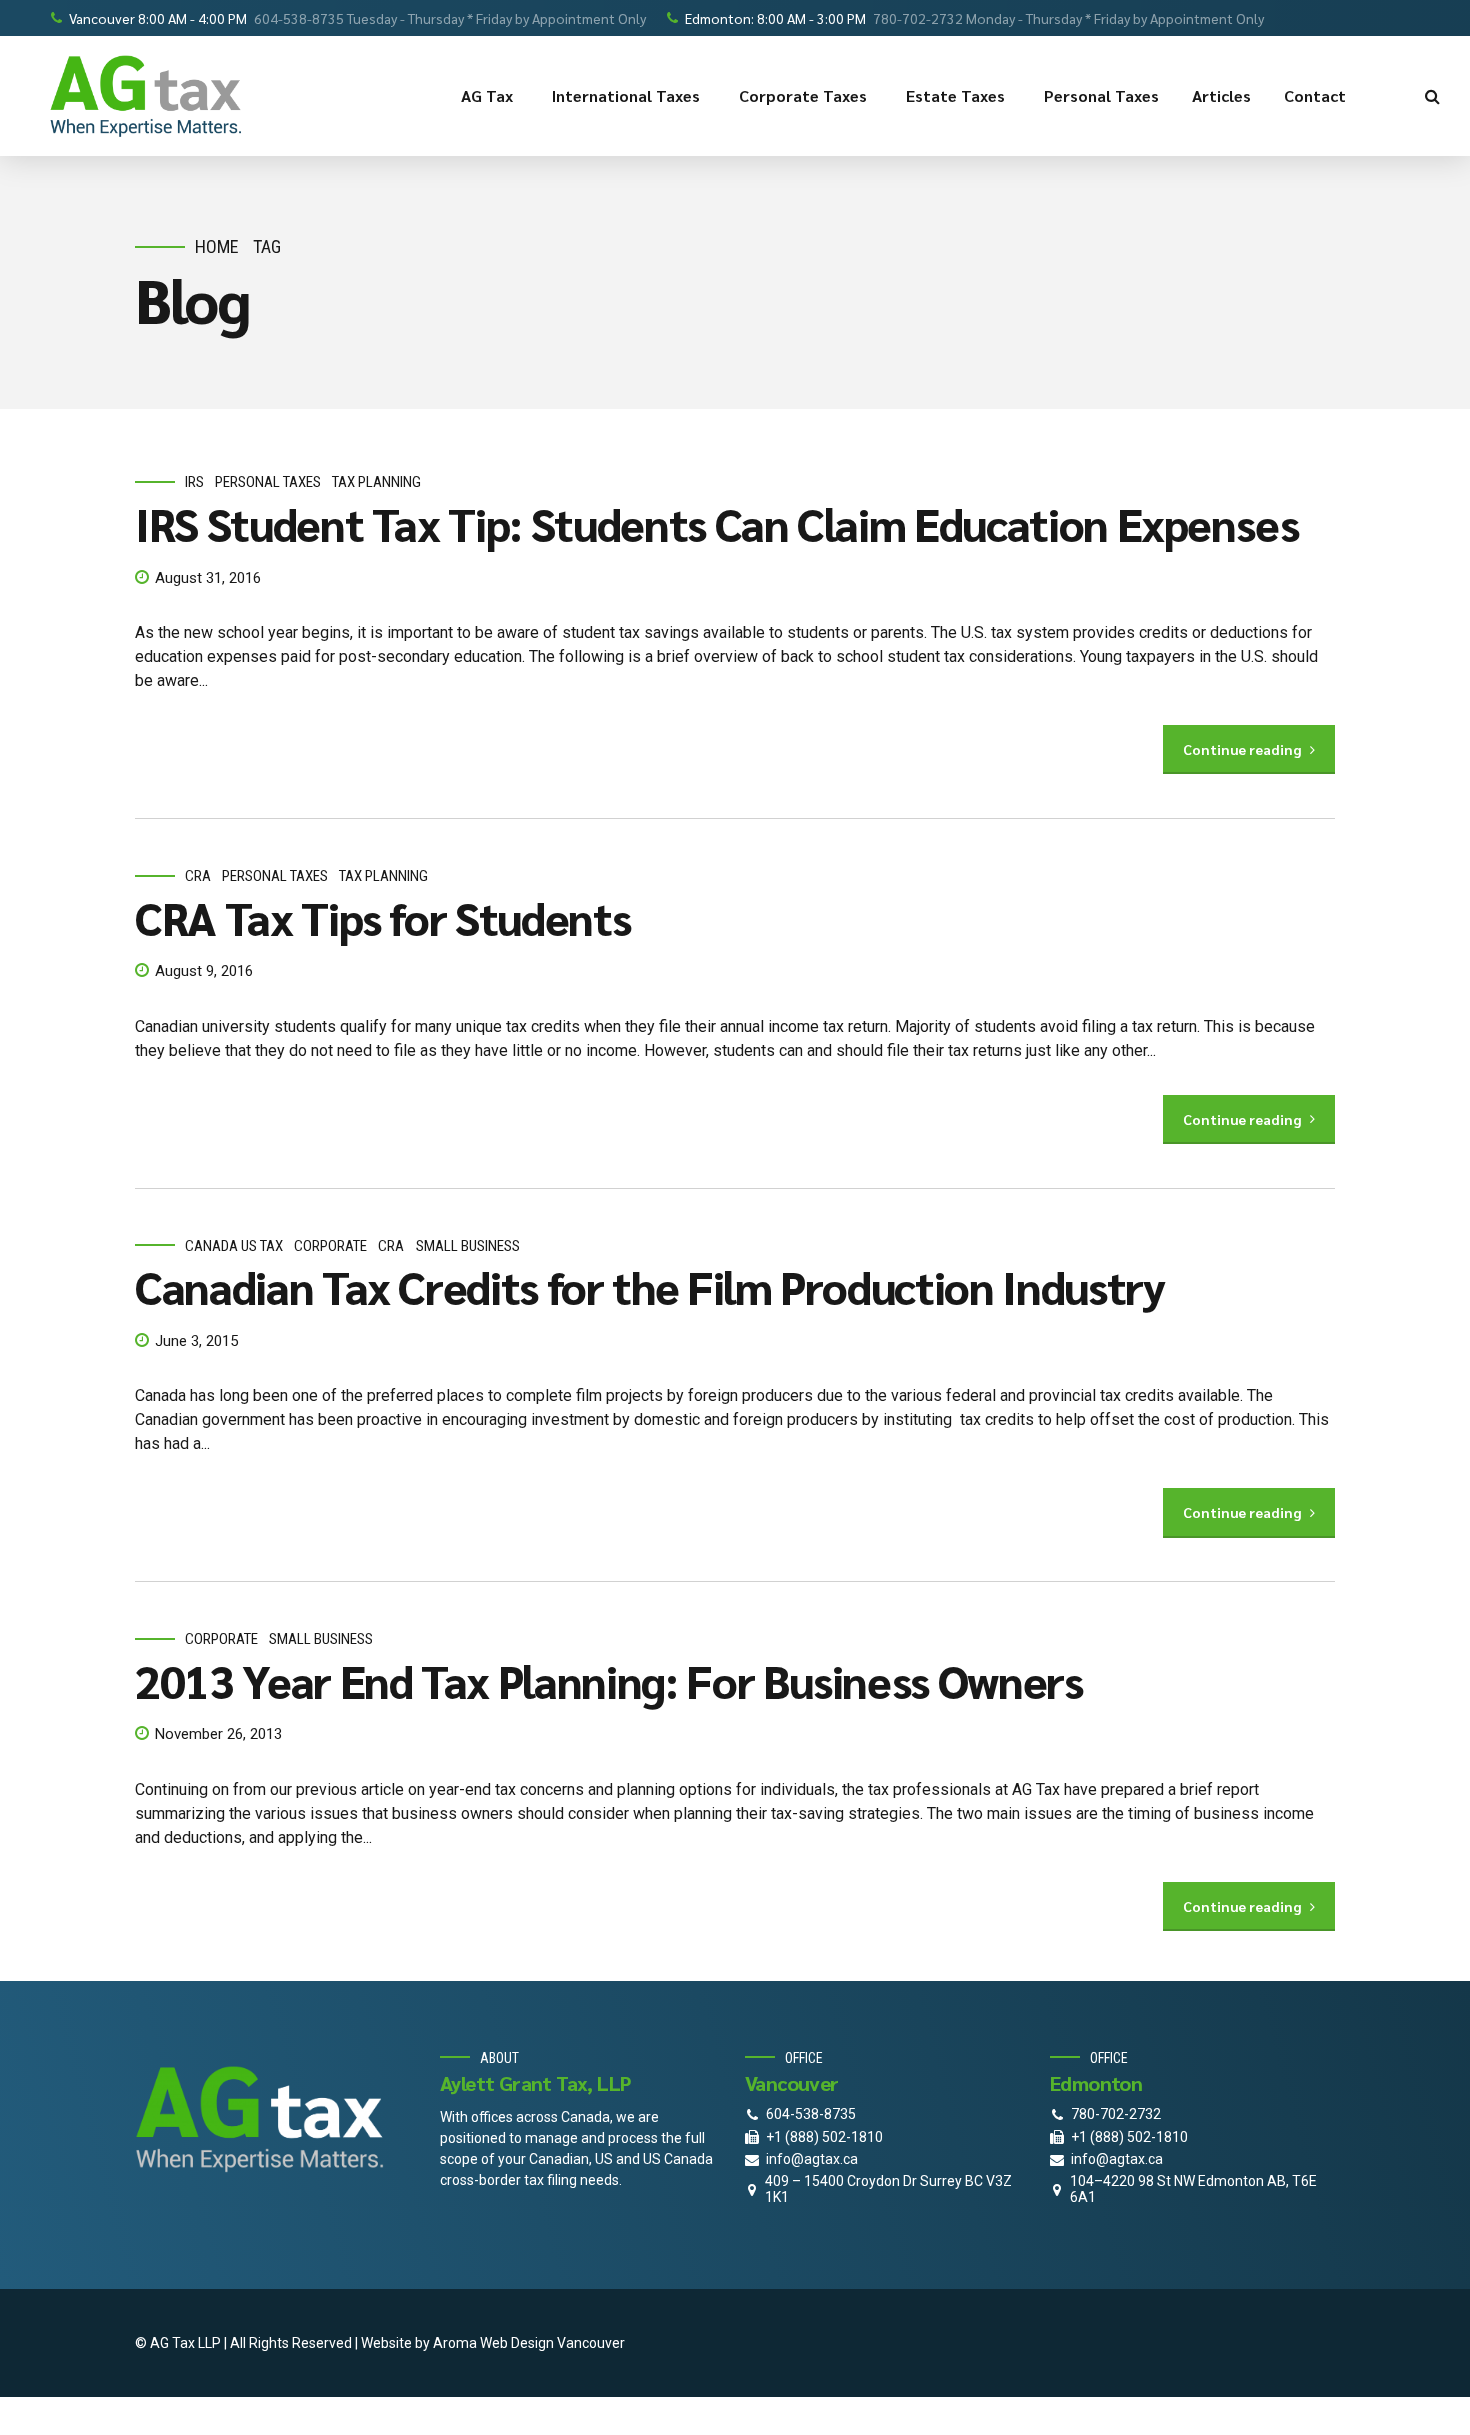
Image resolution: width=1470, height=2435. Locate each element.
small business (468, 1246)
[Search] (1432, 96)
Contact (1315, 95)
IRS (194, 482)
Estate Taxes (955, 95)
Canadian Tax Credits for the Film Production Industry (649, 1286)
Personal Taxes (1101, 95)
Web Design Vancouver (552, 2343)
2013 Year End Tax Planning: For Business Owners (609, 1680)
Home (217, 246)
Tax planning (376, 482)
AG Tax (487, 95)
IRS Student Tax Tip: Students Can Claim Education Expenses (717, 523)
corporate (330, 1246)
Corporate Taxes (803, 95)
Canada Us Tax (234, 1246)
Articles (1221, 95)
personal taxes (268, 482)
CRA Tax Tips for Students (382, 917)
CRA (198, 876)
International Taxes (626, 95)
